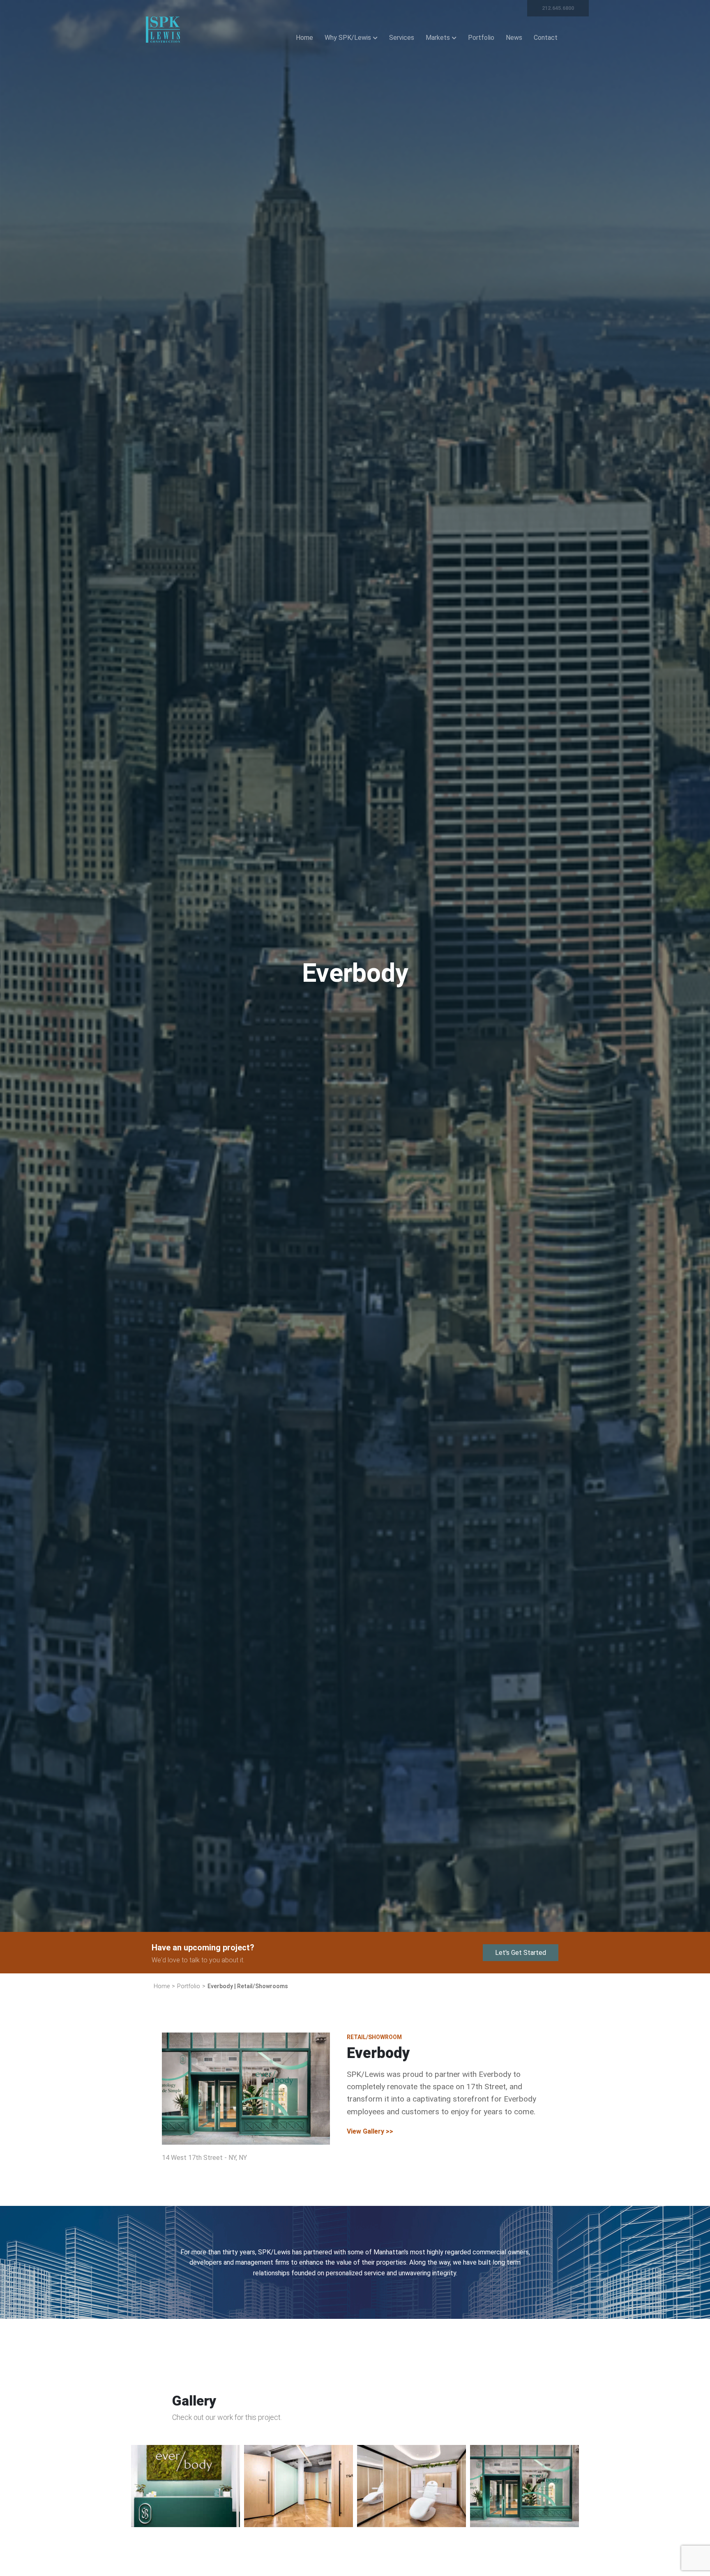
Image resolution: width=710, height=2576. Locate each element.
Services (402, 38)
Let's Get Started (521, 1953)
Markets (438, 38)
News (514, 38)
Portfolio (481, 38)
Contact (546, 38)
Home (304, 38)
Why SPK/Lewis (348, 38)
